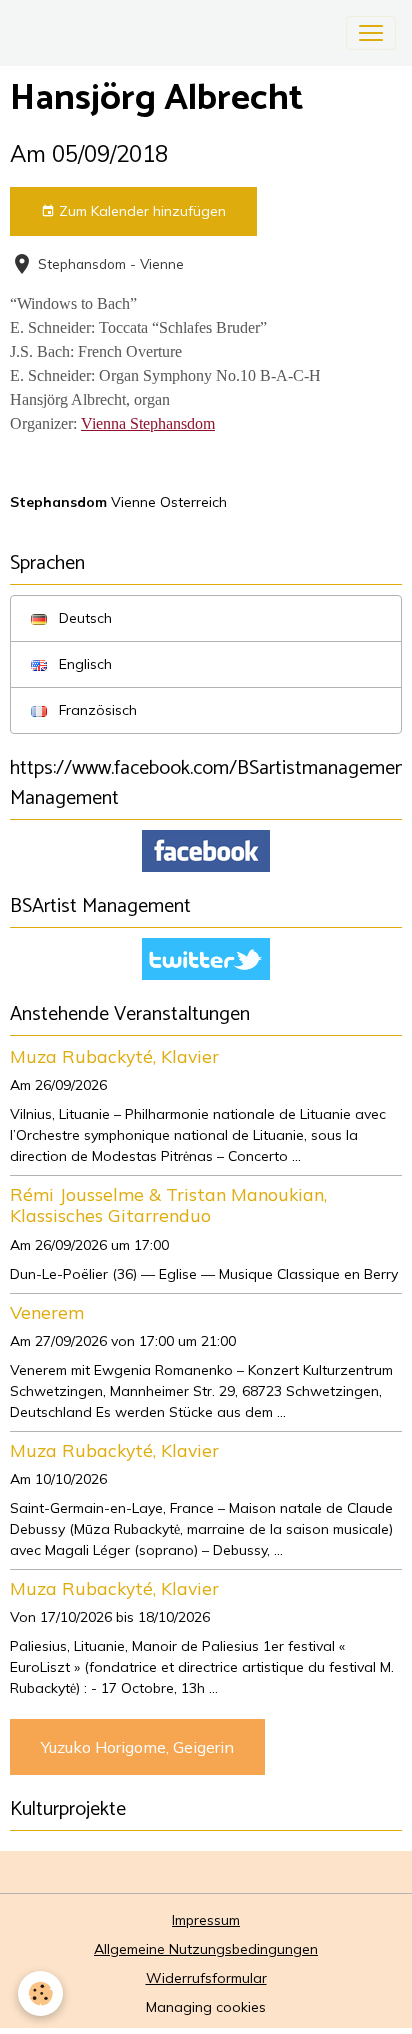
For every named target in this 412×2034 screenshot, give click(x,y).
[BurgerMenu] (371, 33)
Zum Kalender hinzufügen (140, 211)
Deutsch (83, 618)
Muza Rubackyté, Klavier (114, 1056)
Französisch (96, 710)
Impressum (206, 1920)
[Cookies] (40, 1993)
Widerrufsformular (206, 1978)
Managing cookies (206, 2007)
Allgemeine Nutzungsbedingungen (206, 1949)
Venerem (47, 1312)
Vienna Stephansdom (148, 423)
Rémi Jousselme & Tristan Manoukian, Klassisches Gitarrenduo (168, 1204)
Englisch (83, 664)
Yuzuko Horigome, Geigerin (137, 1747)
